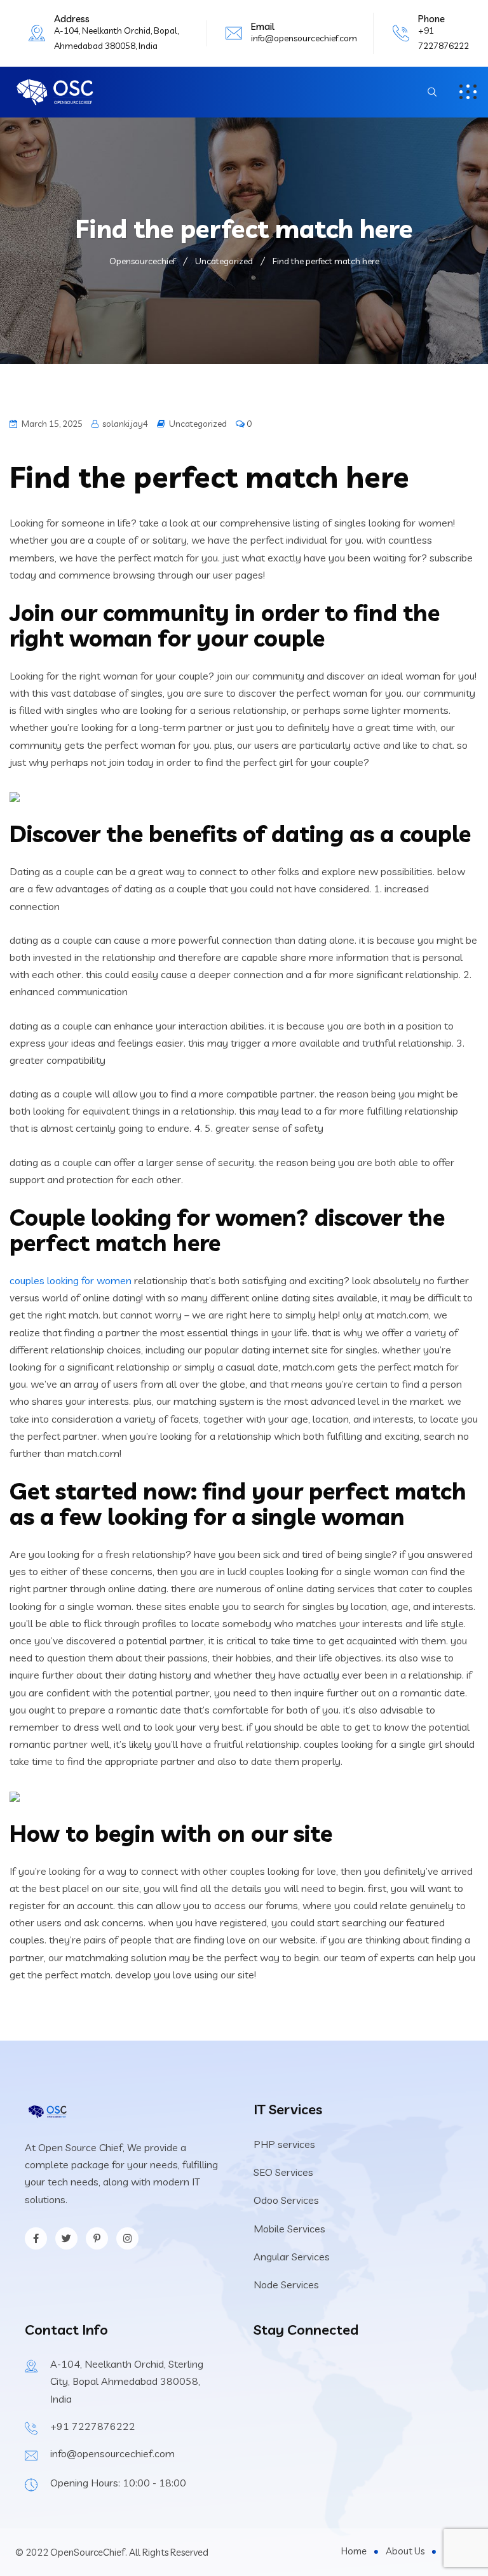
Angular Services (292, 2257)
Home (354, 2551)
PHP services (284, 2144)
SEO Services (283, 2172)
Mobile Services (289, 2229)
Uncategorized (198, 424)
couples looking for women (71, 1280)
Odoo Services (286, 2200)
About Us (405, 2551)
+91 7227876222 (93, 2426)
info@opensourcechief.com (304, 38)
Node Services (286, 2284)
